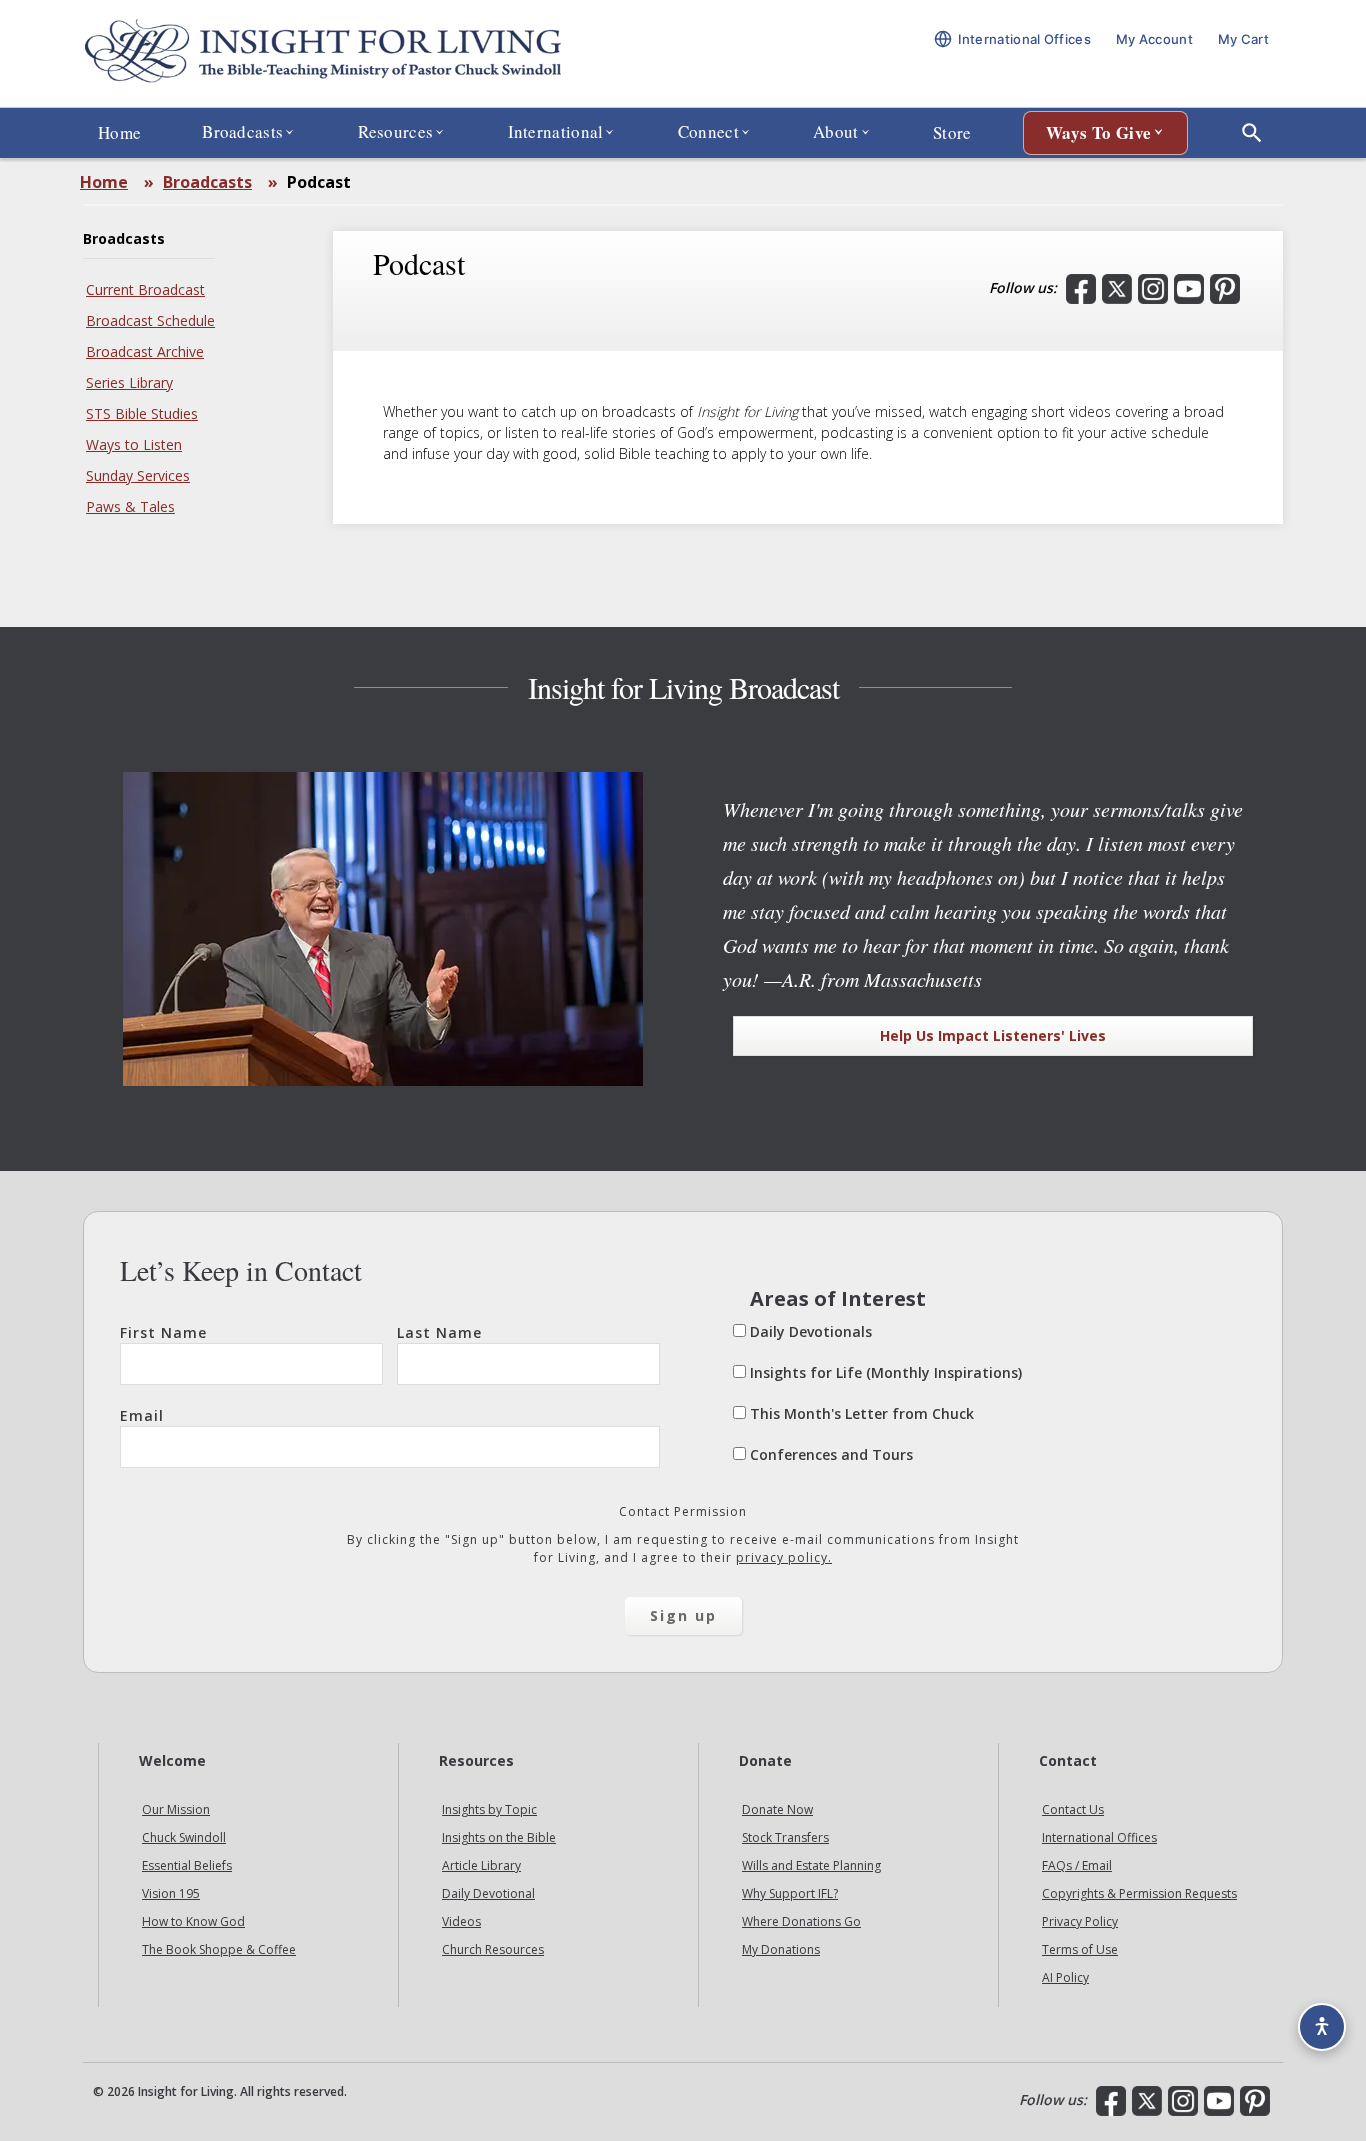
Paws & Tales (130, 506)
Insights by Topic (489, 1809)
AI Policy (1065, 1977)
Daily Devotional (488, 1893)
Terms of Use (1080, 1949)
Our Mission (176, 1809)
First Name (163, 1332)
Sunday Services (138, 475)
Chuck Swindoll (184, 1837)
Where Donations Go (801, 1921)
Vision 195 (171, 1893)
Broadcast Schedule (150, 320)
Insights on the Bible (499, 1837)
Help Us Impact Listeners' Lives (993, 1035)
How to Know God (193, 1921)
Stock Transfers (785, 1837)
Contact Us (1073, 1809)
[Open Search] (1252, 133)
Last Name (439, 1332)
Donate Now (777, 1809)
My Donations (781, 1949)
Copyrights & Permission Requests (1139, 1893)
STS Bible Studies (142, 413)
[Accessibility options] (1322, 2027)
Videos (461, 1921)
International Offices (1099, 1837)
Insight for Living (323, 53)
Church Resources (493, 1949)
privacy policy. (784, 1557)
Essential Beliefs (187, 1865)
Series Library (129, 382)
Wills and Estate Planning (811, 1865)
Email (142, 1415)
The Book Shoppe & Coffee (219, 1949)
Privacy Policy (1080, 1921)
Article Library (481, 1865)
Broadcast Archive (145, 351)
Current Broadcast (145, 289)
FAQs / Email (1077, 1865)
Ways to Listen (134, 444)
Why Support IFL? (790, 1893)
